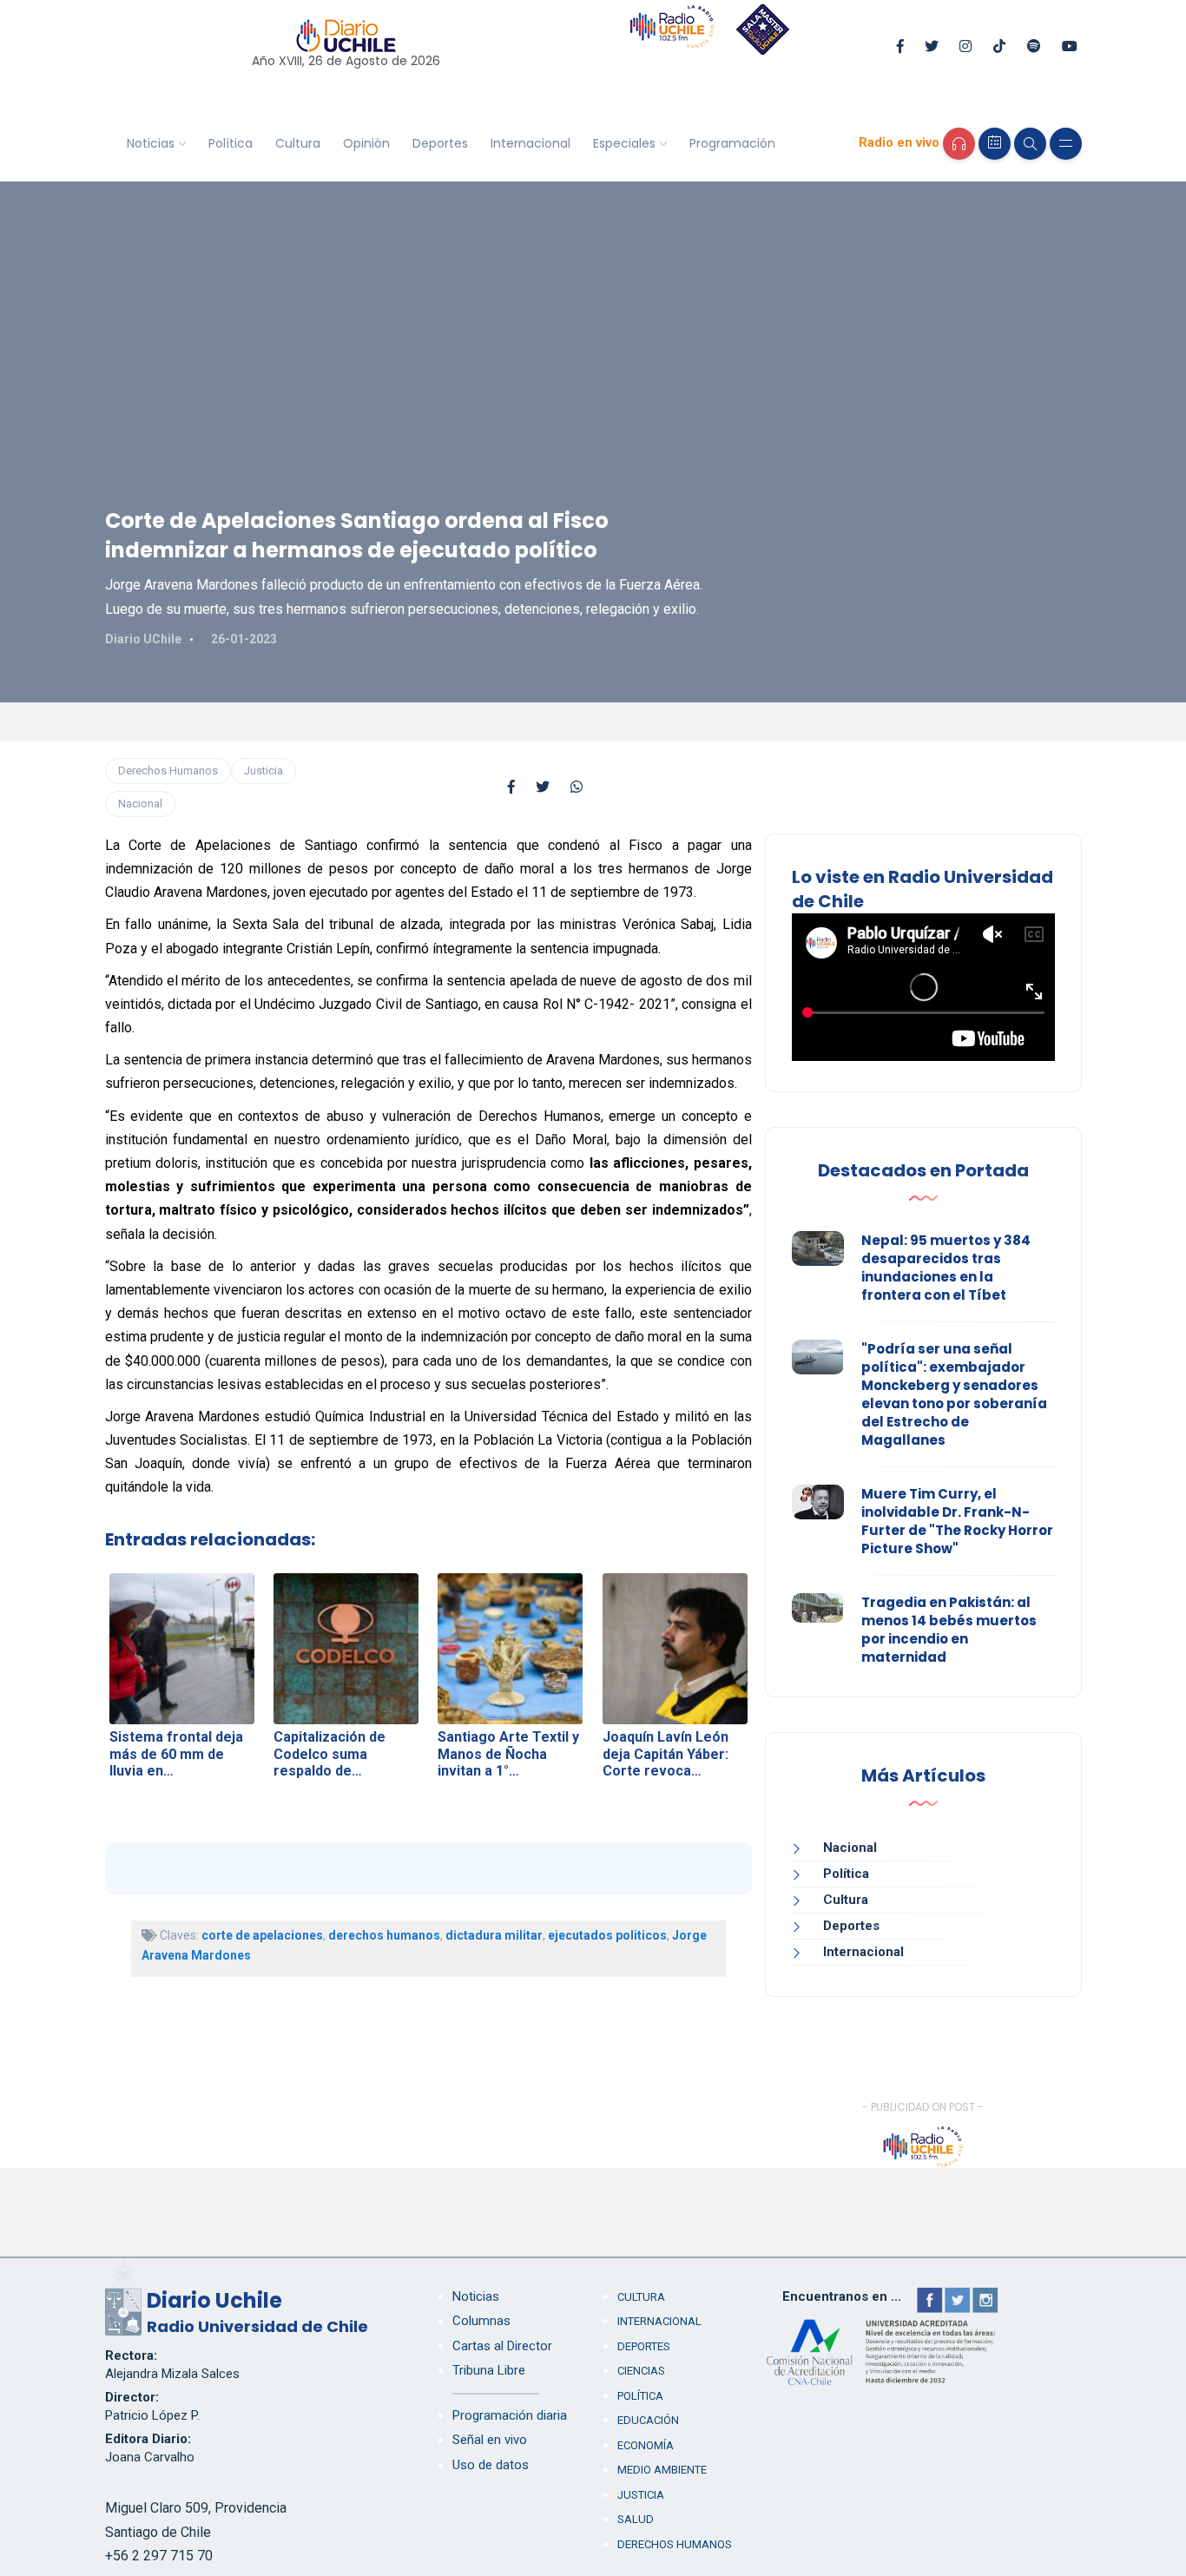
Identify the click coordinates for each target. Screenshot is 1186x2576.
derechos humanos (384, 1935)
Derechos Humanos (168, 771)
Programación (732, 143)
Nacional (140, 804)
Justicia (264, 771)
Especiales (624, 143)
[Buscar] (1030, 144)
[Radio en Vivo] (959, 144)
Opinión (366, 143)
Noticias (151, 143)
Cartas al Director (502, 2346)
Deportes (440, 143)
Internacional (530, 143)
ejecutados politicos (607, 1935)
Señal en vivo (490, 2440)
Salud (636, 2519)
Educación (648, 2420)
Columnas (481, 2321)
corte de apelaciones (262, 1935)
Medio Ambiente (662, 2470)
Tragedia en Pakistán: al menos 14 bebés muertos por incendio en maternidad (949, 1630)
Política (231, 143)
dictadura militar (494, 1935)
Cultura (298, 143)
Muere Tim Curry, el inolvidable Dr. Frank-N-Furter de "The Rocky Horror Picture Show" (957, 1521)
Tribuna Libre (489, 2370)
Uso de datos (491, 2465)
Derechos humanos (675, 2544)
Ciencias (641, 2371)
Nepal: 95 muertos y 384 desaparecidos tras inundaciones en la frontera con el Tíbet (946, 1268)
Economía (646, 2445)
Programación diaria (510, 2415)
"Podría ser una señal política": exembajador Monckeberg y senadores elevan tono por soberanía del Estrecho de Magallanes (954, 1394)
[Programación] (995, 144)
